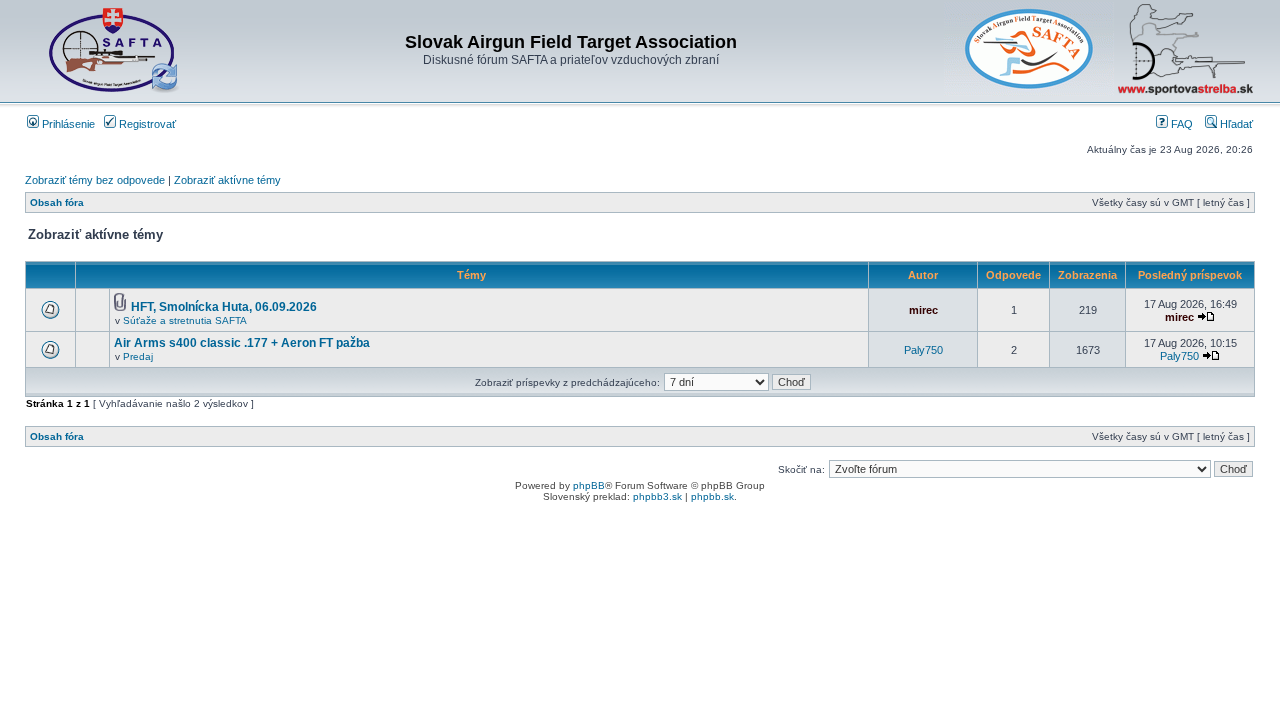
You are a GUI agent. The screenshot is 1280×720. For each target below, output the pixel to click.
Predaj (138, 356)
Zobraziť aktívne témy (227, 180)
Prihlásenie (67, 124)
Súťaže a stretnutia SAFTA (185, 320)
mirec (923, 310)
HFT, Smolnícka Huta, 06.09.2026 (224, 307)
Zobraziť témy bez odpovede (95, 180)
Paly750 (923, 350)
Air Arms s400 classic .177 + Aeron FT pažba (242, 343)
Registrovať (146, 124)
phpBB (589, 485)
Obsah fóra (57, 202)
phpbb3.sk (657, 496)
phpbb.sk (712, 496)
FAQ (1180, 124)
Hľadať (1235, 124)
